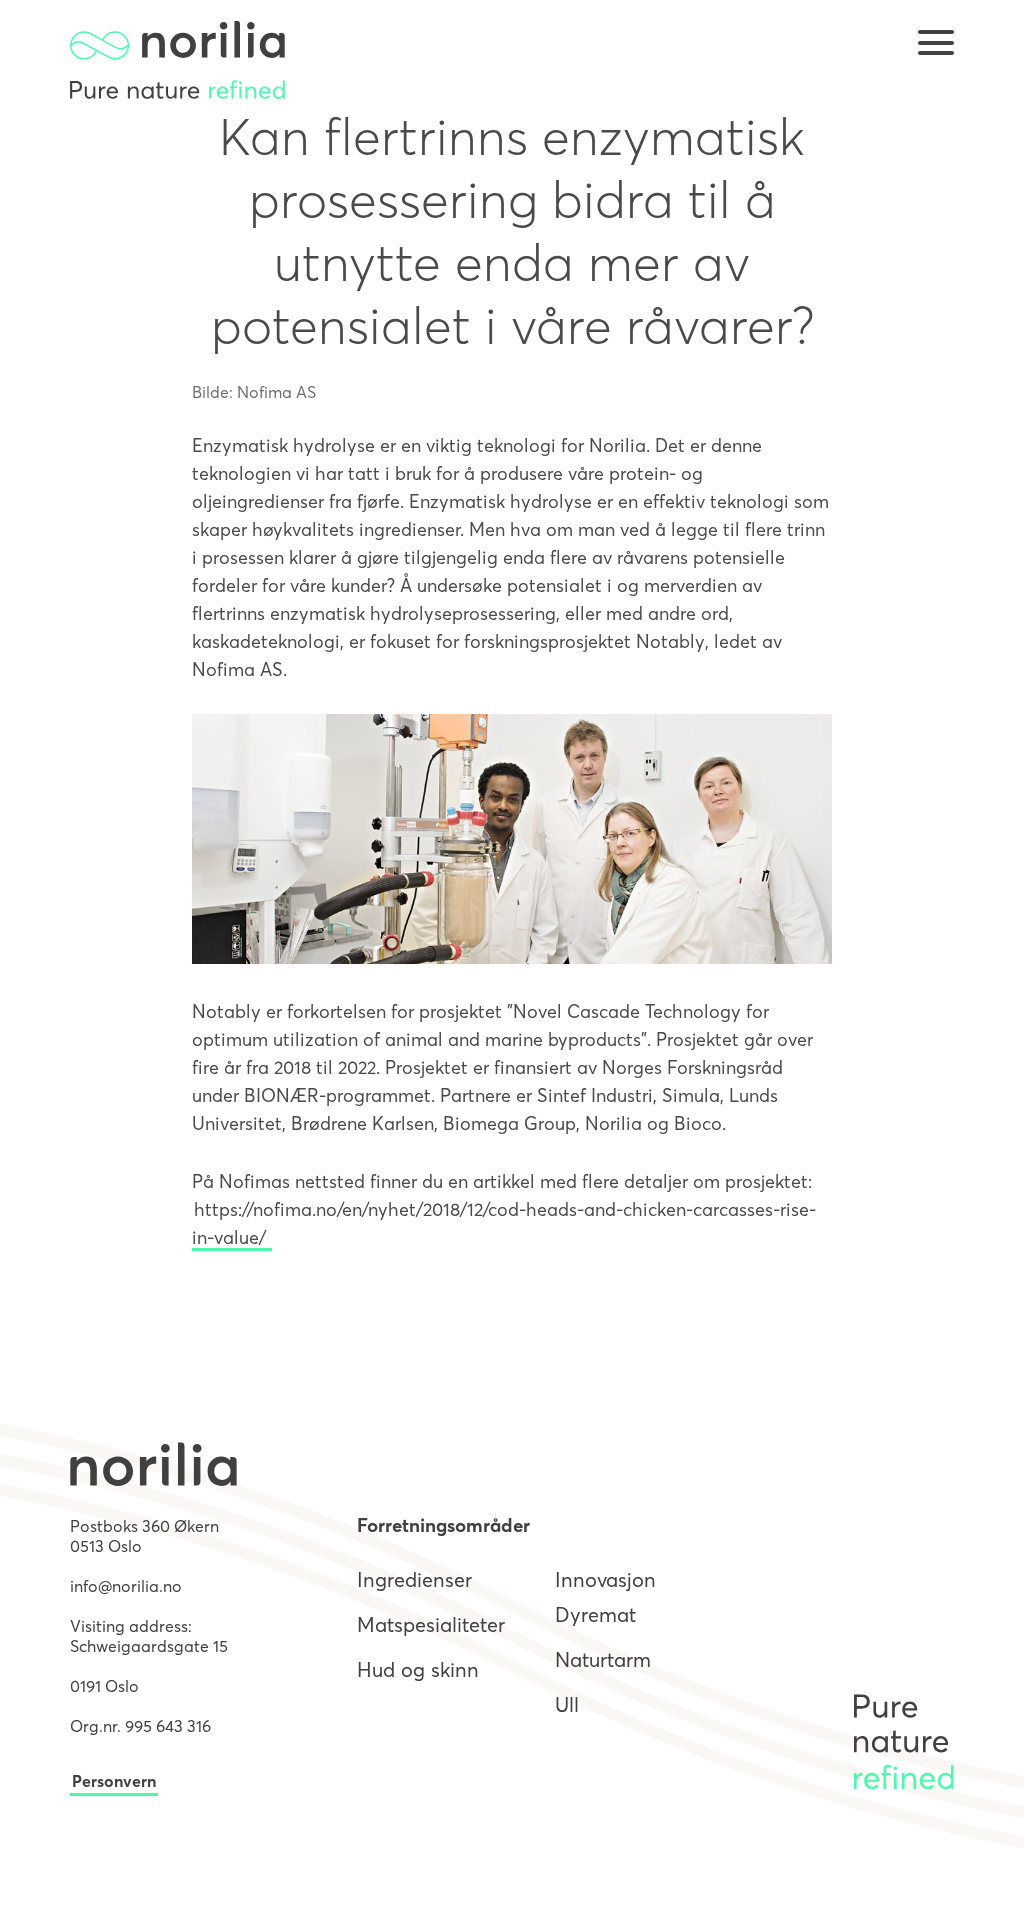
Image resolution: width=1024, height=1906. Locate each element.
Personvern (114, 1781)
